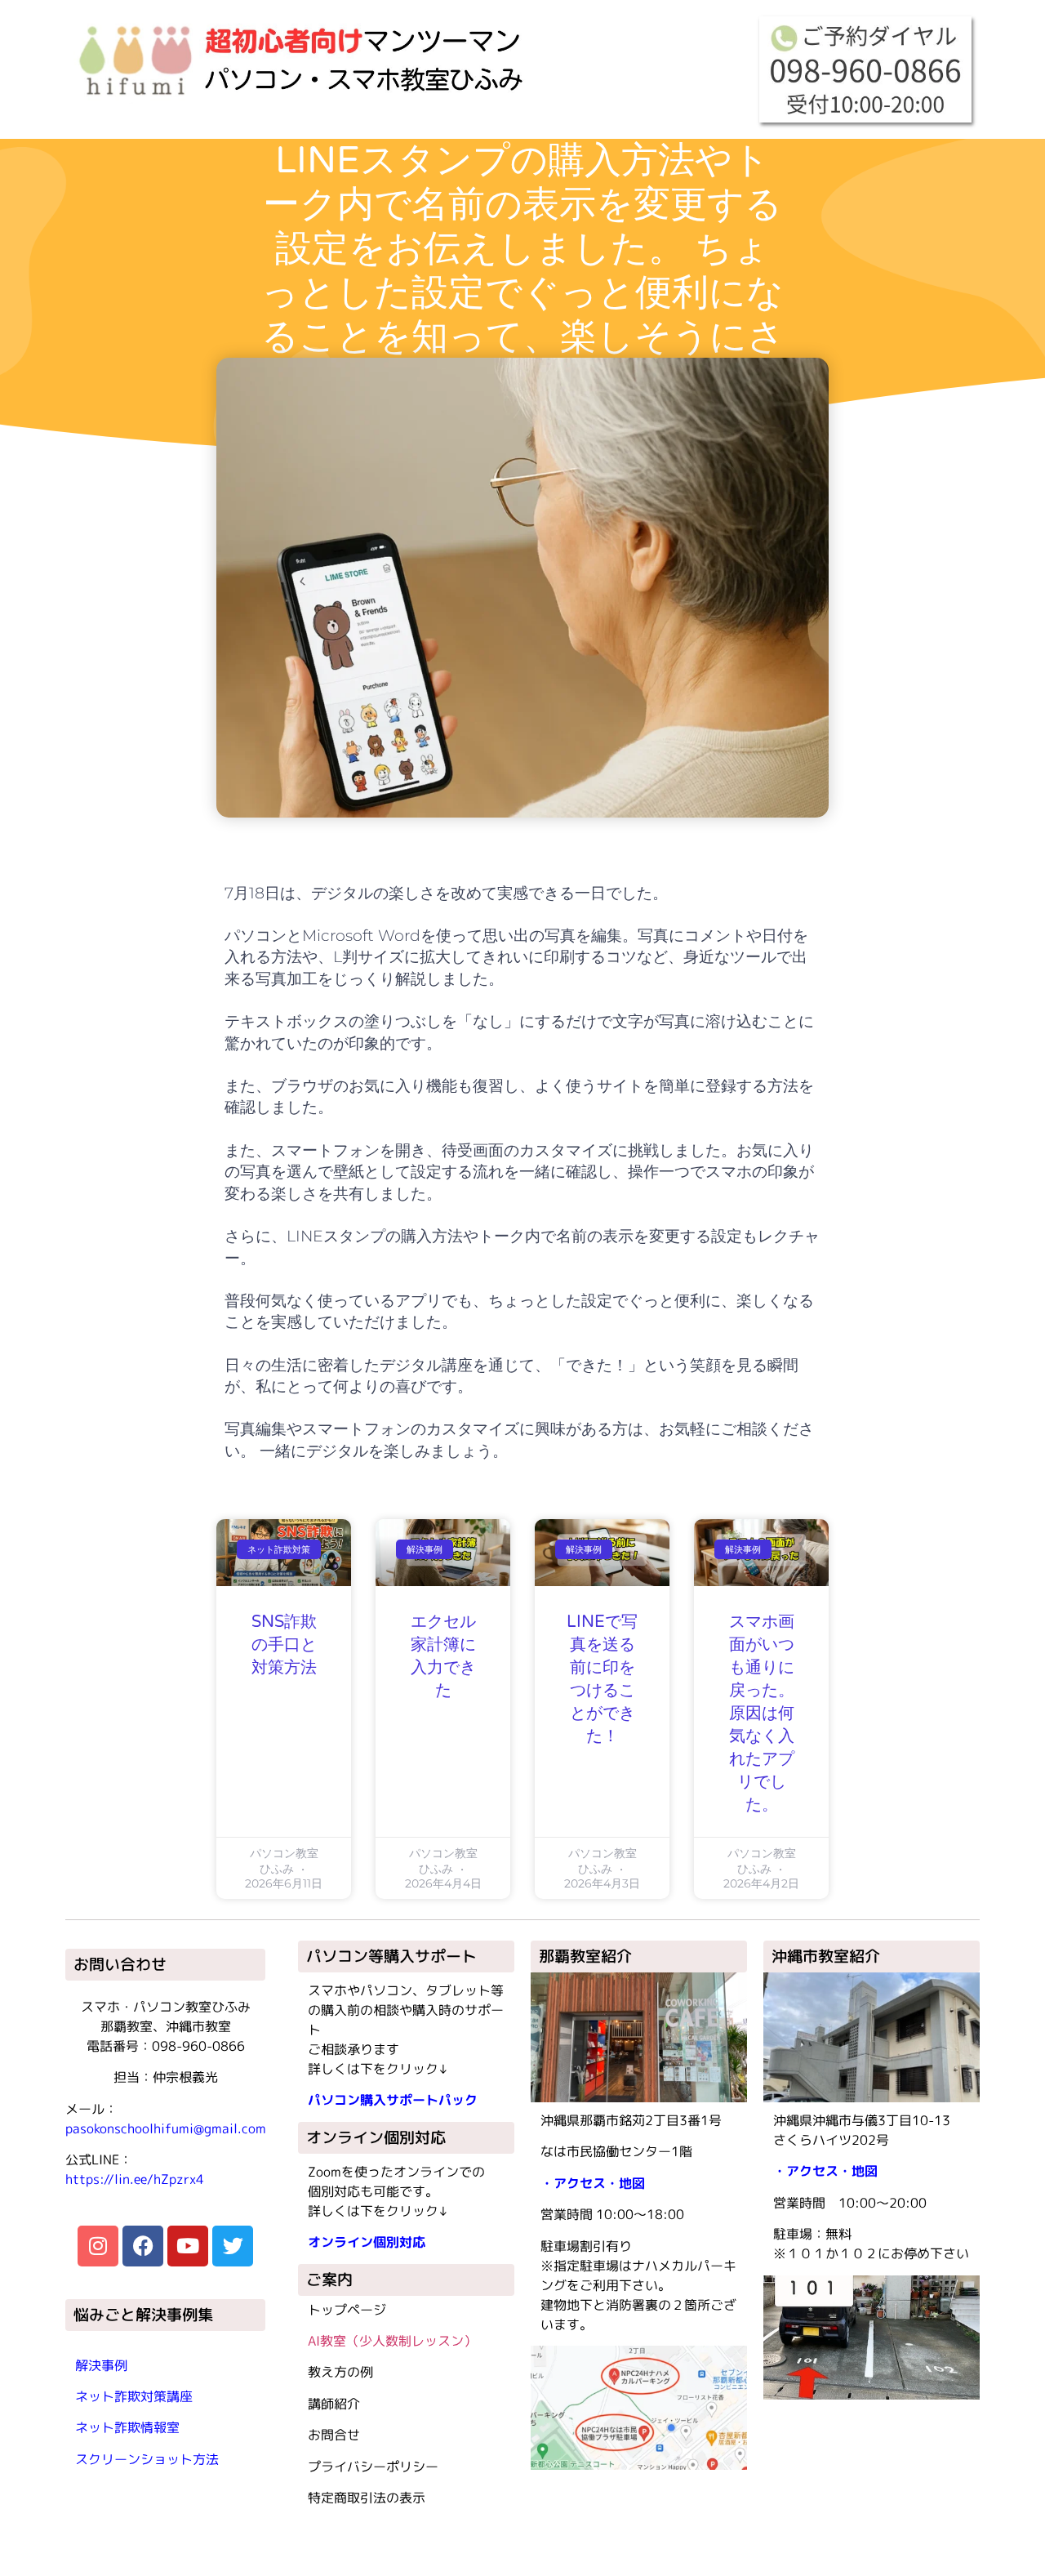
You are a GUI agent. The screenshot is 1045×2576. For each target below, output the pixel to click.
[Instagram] (98, 2246)
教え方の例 (340, 2372)
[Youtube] (188, 2246)
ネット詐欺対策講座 (134, 2396)
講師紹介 (334, 2404)
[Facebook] (143, 2246)
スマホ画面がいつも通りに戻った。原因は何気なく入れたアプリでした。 (762, 1714)
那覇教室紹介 (585, 1956)
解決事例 (101, 2365)
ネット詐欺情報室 (127, 2427)
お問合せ (334, 2435)
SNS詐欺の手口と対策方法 (284, 1645)
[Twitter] (233, 2246)
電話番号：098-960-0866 (166, 2046)
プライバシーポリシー (373, 2467)
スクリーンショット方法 (147, 2459)
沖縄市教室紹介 (826, 1956)
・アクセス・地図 (593, 2183)
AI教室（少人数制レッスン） (392, 2341)
